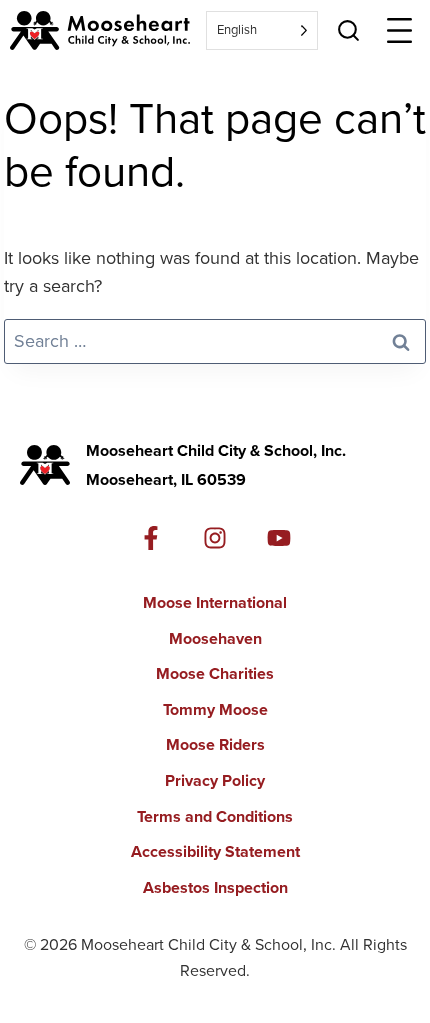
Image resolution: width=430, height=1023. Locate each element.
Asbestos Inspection (215, 887)
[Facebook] (151, 538)
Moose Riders (215, 744)
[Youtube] (279, 538)
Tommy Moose (215, 709)
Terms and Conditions (215, 816)
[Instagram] (215, 538)
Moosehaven (215, 638)
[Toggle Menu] (399, 30)
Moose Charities (215, 673)
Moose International (215, 602)
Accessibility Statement (215, 851)
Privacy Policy (215, 780)
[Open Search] (348, 30)
